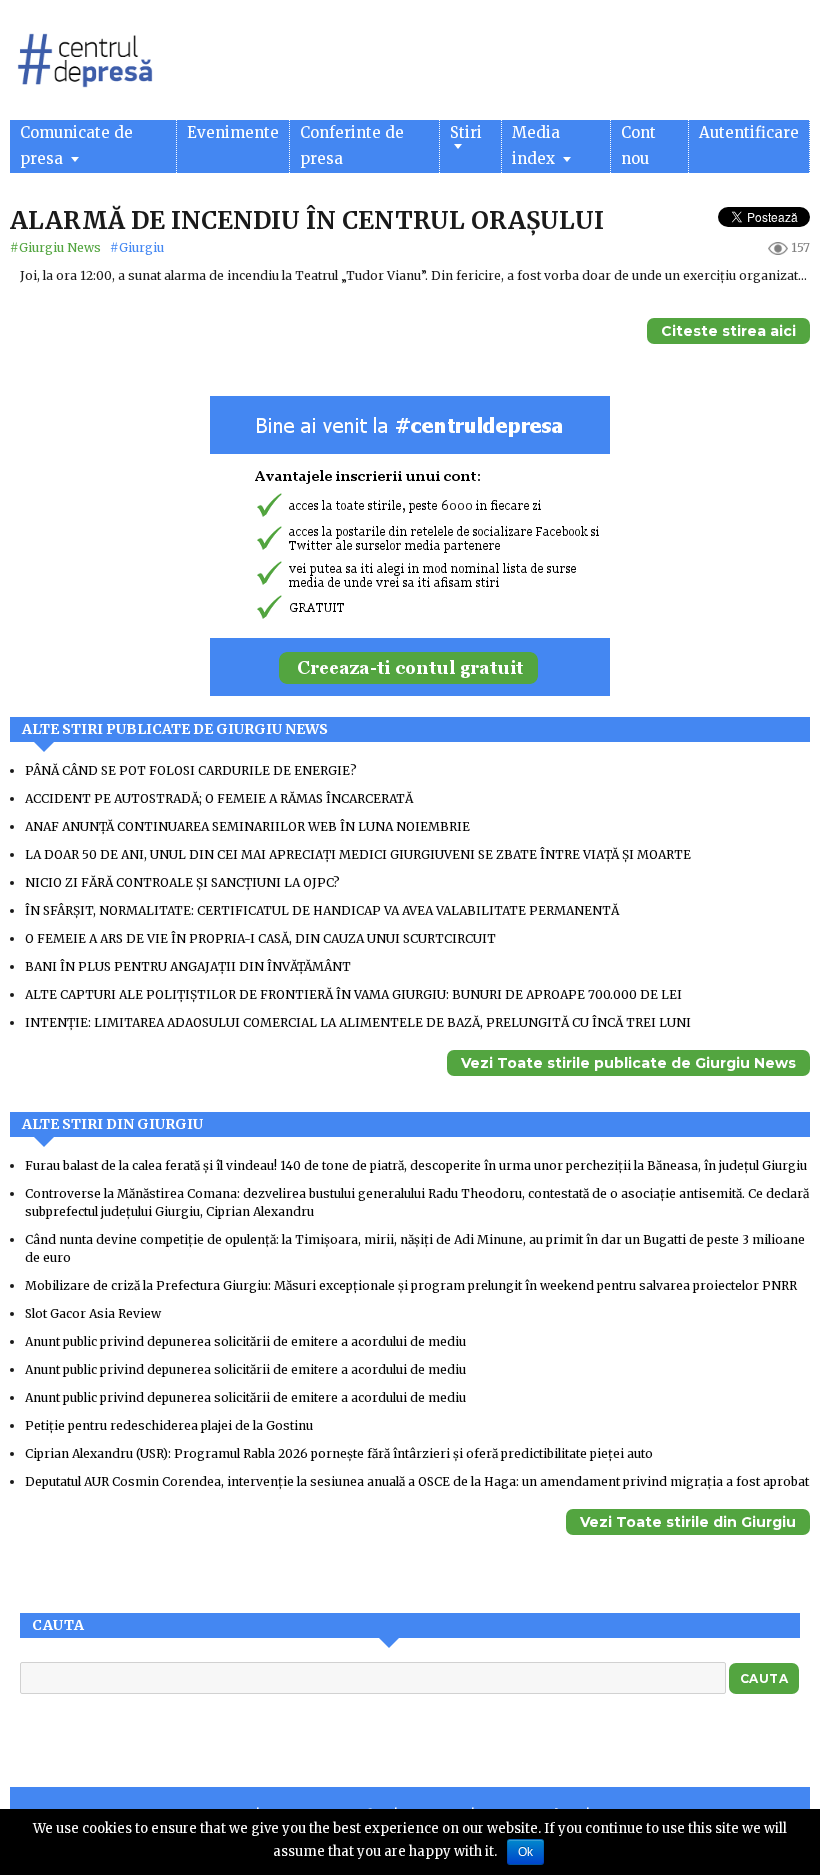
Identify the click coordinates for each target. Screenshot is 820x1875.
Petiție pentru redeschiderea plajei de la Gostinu (169, 1425)
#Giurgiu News (57, 247)
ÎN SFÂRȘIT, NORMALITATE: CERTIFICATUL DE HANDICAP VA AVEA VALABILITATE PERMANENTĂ (322, 910)
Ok (525, 1852)
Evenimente (233, 132)
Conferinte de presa (352, 145)
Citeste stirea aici (728, 331)
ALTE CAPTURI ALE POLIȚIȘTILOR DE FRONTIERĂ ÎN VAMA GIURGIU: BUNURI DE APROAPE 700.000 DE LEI (353, 994)
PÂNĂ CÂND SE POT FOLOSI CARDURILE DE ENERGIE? (191, 770)
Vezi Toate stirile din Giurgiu (688, 1522)
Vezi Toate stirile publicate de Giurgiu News (628, 1063)
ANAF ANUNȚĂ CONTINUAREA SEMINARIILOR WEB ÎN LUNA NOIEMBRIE (247, 826)
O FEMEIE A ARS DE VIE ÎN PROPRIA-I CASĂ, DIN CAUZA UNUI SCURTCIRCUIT (260, 938)
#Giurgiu (137, 247)
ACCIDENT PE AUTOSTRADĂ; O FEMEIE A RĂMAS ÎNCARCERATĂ (219, 798)
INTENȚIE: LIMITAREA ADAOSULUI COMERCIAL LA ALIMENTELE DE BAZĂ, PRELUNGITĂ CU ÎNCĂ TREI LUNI (358, 1022)
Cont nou (638, 145)
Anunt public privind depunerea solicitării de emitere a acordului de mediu (245, 1341)
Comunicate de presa (76, 145)
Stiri (466, 132)
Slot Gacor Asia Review (93, 1313)
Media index (536, 145)
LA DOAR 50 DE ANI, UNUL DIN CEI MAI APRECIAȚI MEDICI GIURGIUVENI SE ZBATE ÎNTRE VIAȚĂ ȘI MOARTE (358, 854)
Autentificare (749, 132)
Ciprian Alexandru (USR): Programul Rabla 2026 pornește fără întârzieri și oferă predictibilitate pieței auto (339, 1453)
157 (800, 247)
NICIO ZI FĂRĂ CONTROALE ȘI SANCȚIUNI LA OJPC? (182, 882)
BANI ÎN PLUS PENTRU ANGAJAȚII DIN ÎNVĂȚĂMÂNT (188, 966)
